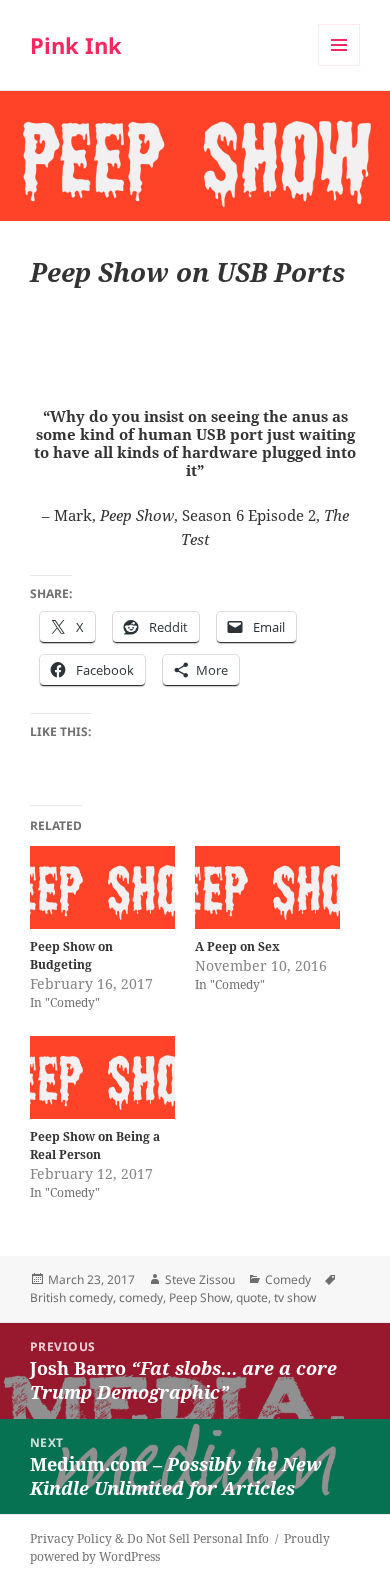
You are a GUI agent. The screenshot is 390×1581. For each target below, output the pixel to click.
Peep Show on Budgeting (71, 955)
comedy (141, 1297)
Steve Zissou (200, 1279)
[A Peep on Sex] (267, 887)
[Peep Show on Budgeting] (102, 887)
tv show (295, 1297)
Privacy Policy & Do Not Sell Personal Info (149, 1538)
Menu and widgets (339, 65)
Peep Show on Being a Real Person (95, 1145)
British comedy (71, 1297)
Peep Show (199, 1297)
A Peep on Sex (237, 946)
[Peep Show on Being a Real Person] (102, 1077)
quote (252, 1297)
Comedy (288, 1279)
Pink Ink (76, 45)
